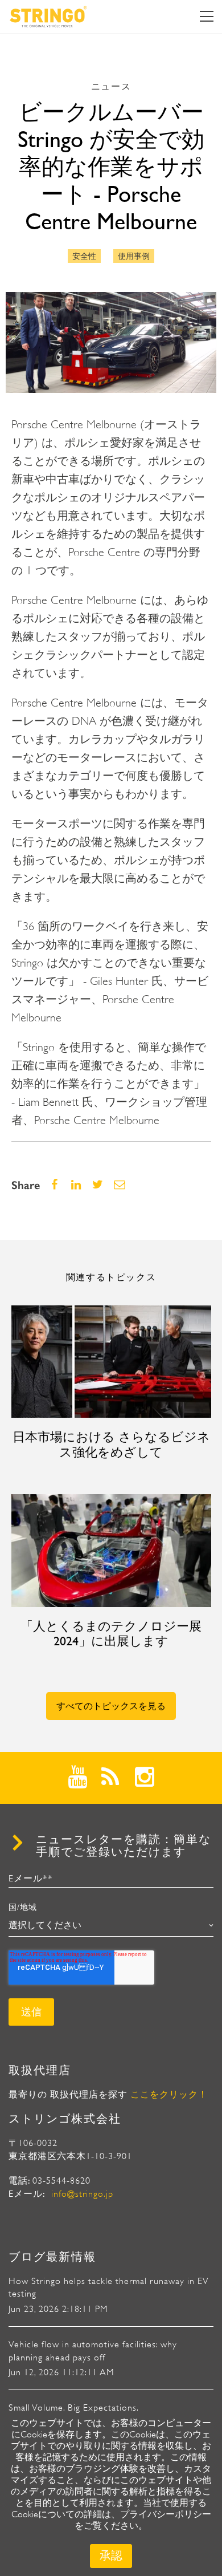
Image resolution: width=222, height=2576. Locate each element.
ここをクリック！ (169, 2095)
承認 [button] (111, 2556)
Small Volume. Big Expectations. (74, 2408)
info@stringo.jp (82, 2194)
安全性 (84, 256)
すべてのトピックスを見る (111, 1706)
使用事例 (134, 256)
